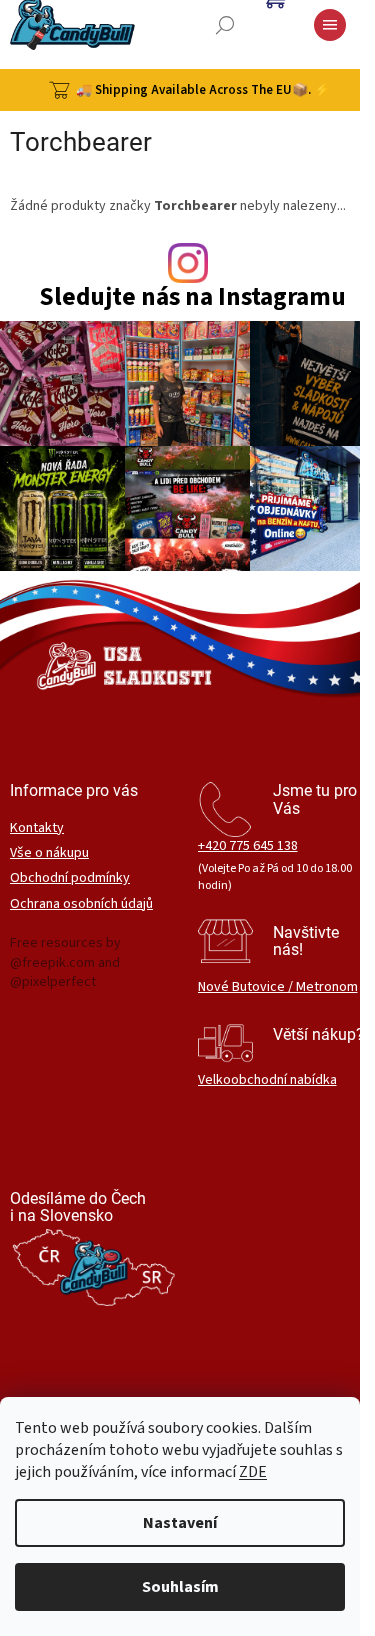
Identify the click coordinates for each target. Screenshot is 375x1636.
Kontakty (37, 828)
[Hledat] (225, 25)
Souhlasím (180, 1587)
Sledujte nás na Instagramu (192, 297)
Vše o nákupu (49, 853)
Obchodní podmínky (70, 878)
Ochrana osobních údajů (81, 904)
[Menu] (330, 25)
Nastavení (180, 1523)
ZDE (253, 1472)
